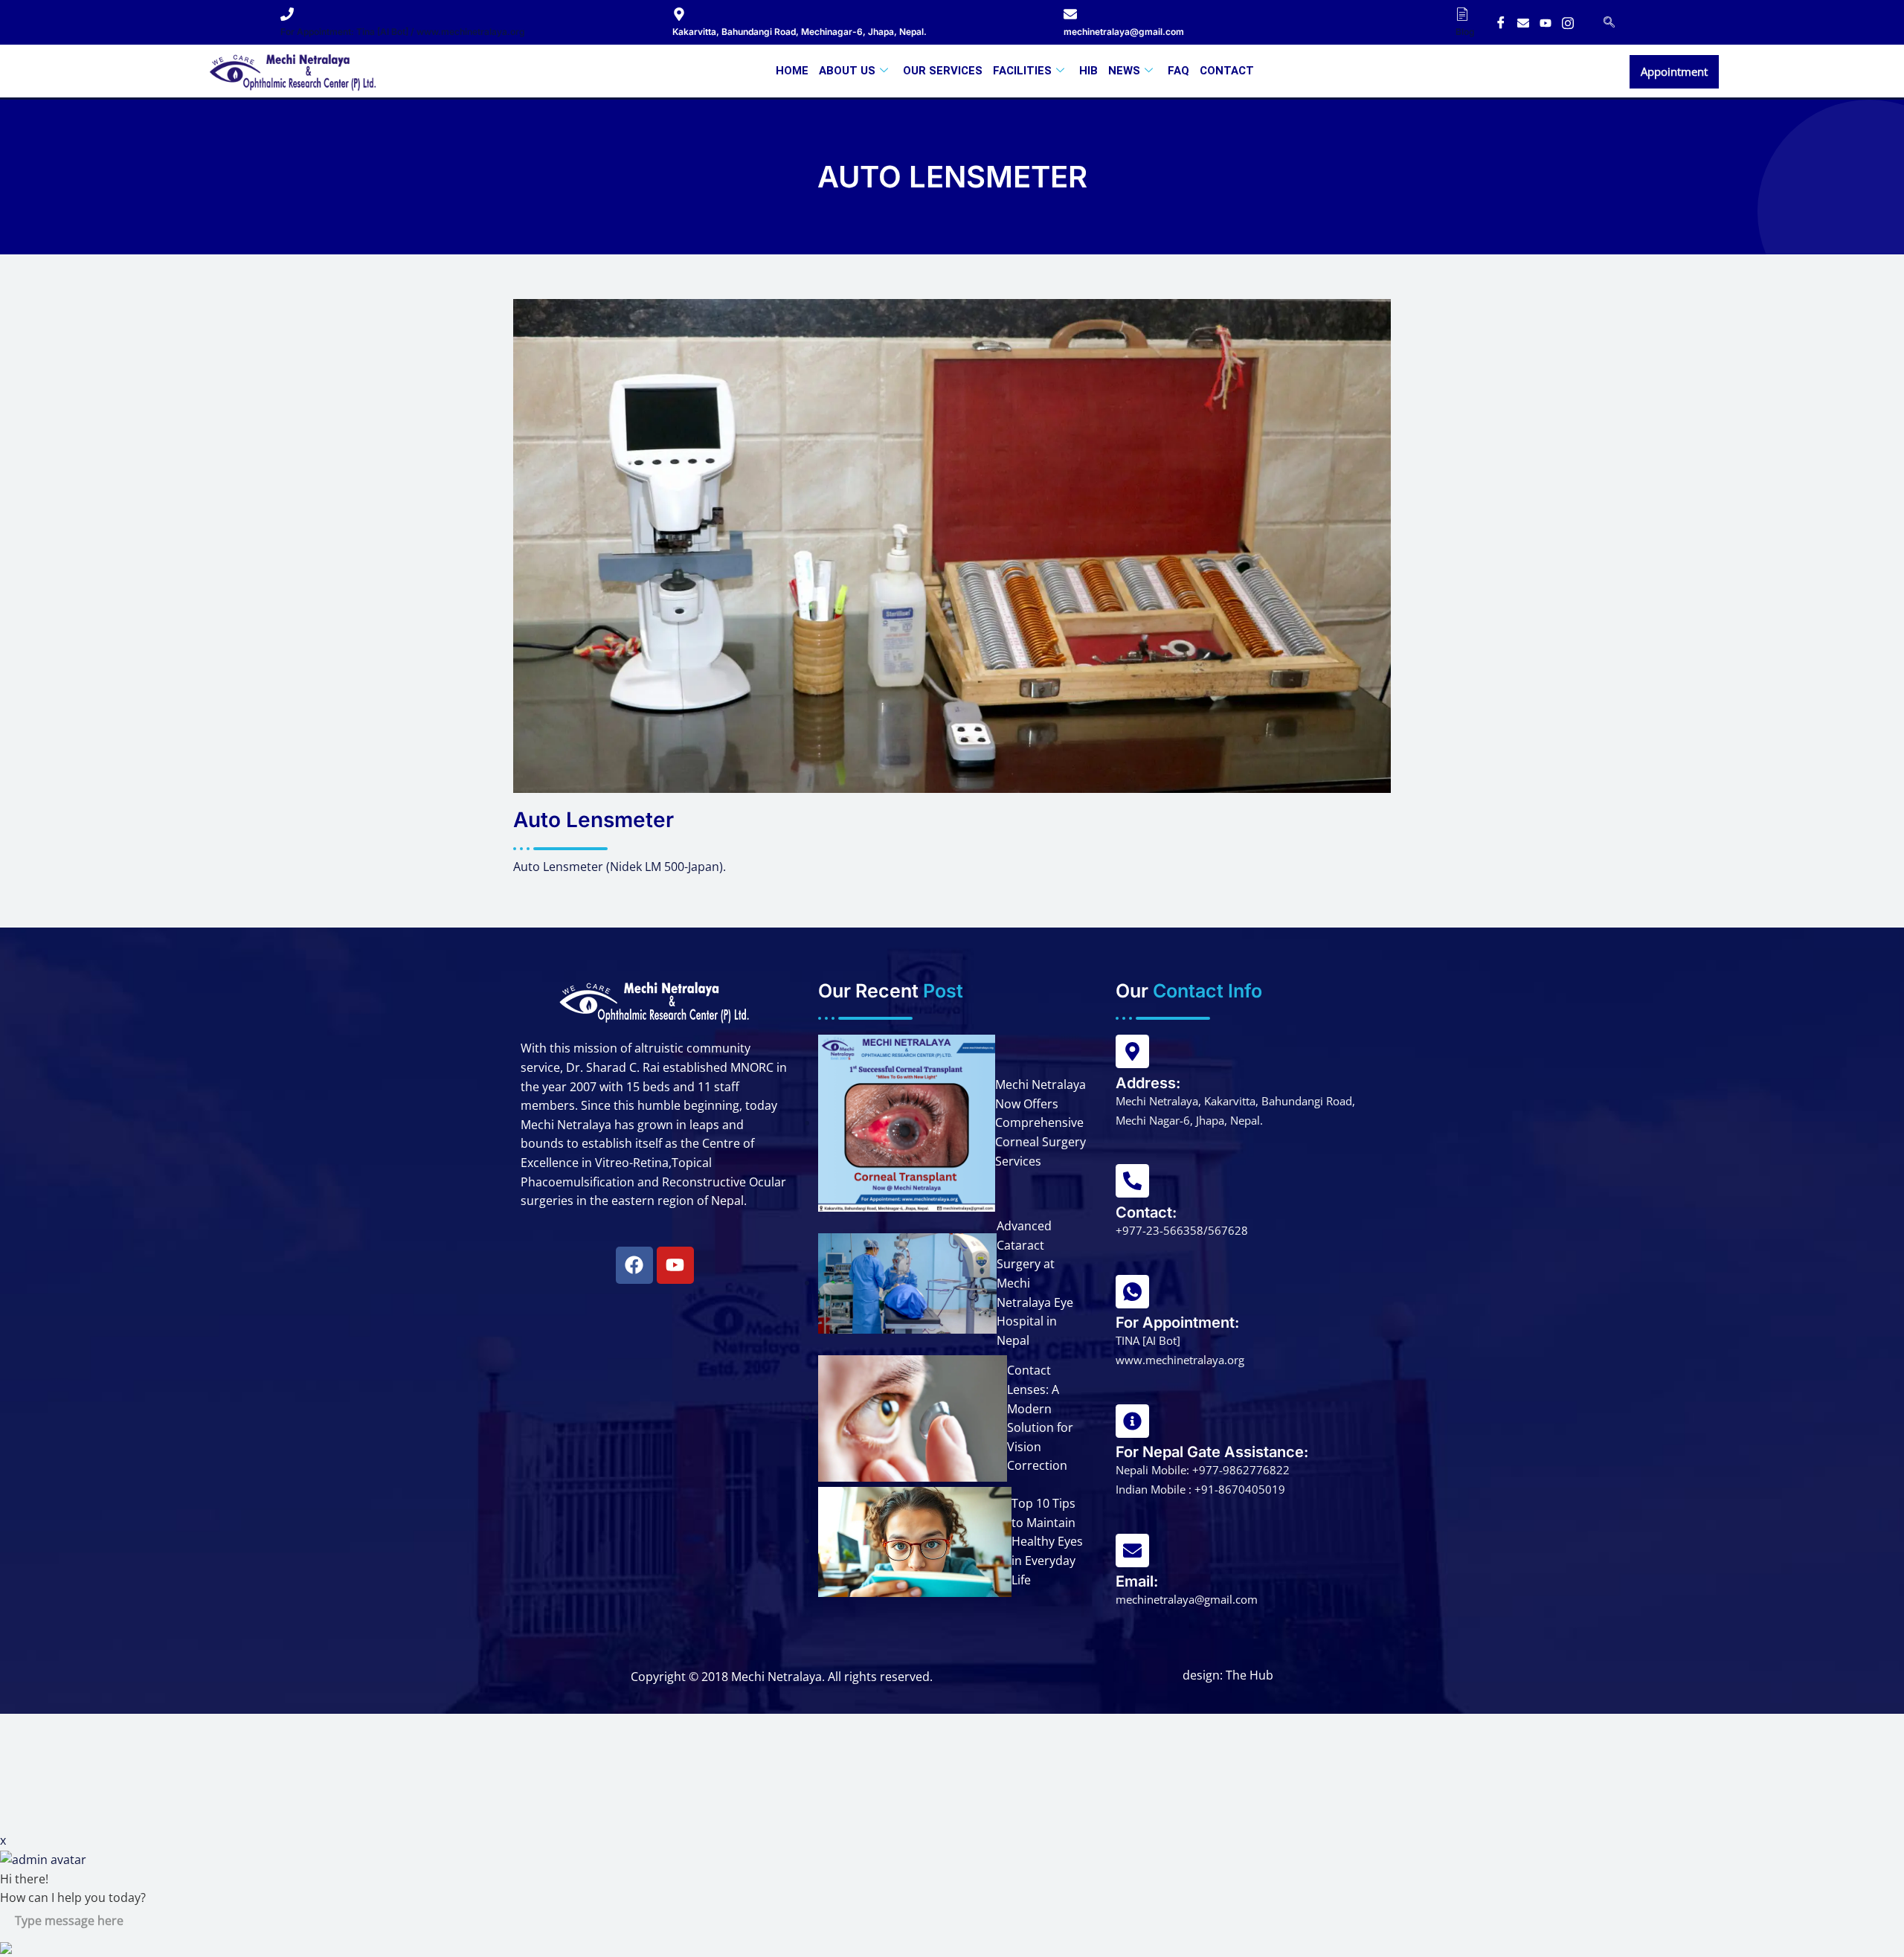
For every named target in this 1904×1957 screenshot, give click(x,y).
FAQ (1178, 71)
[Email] (1523, 22)
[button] (1609, 22)
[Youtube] (1546, 22)
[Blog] (1462, 14)
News (1124, 71)
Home (792, 71)
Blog (1465, 32)
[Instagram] (1568, 22)
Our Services (943, 71)
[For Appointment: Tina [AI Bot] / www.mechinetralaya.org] (287, 14)
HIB (1088, 71)
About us (847, 71)
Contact (1227, 71)
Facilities (1022, 71)
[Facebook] (1501, 22)
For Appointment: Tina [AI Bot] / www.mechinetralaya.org (403, 32)
